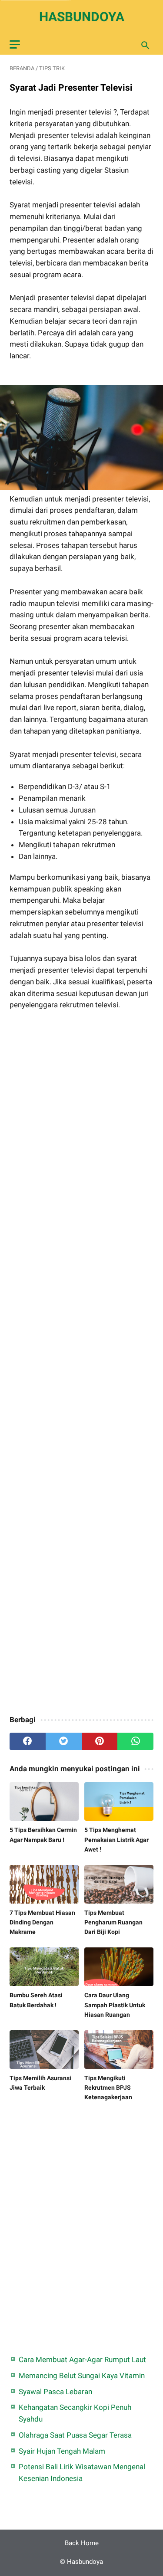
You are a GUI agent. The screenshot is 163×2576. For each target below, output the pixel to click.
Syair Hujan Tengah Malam (62, 2451)
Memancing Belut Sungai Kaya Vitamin (82, 2376)
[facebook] (28, 1741)
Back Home (82, 2543)
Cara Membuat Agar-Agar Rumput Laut (82, 2360)
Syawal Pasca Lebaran (55, 2392)
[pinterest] (100, 1741)
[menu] (15, 44)
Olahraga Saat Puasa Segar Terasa (75, 2435)
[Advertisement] (81, 1364)
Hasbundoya (82, 17)
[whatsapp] (135, 1741)
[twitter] (64, 1741)
